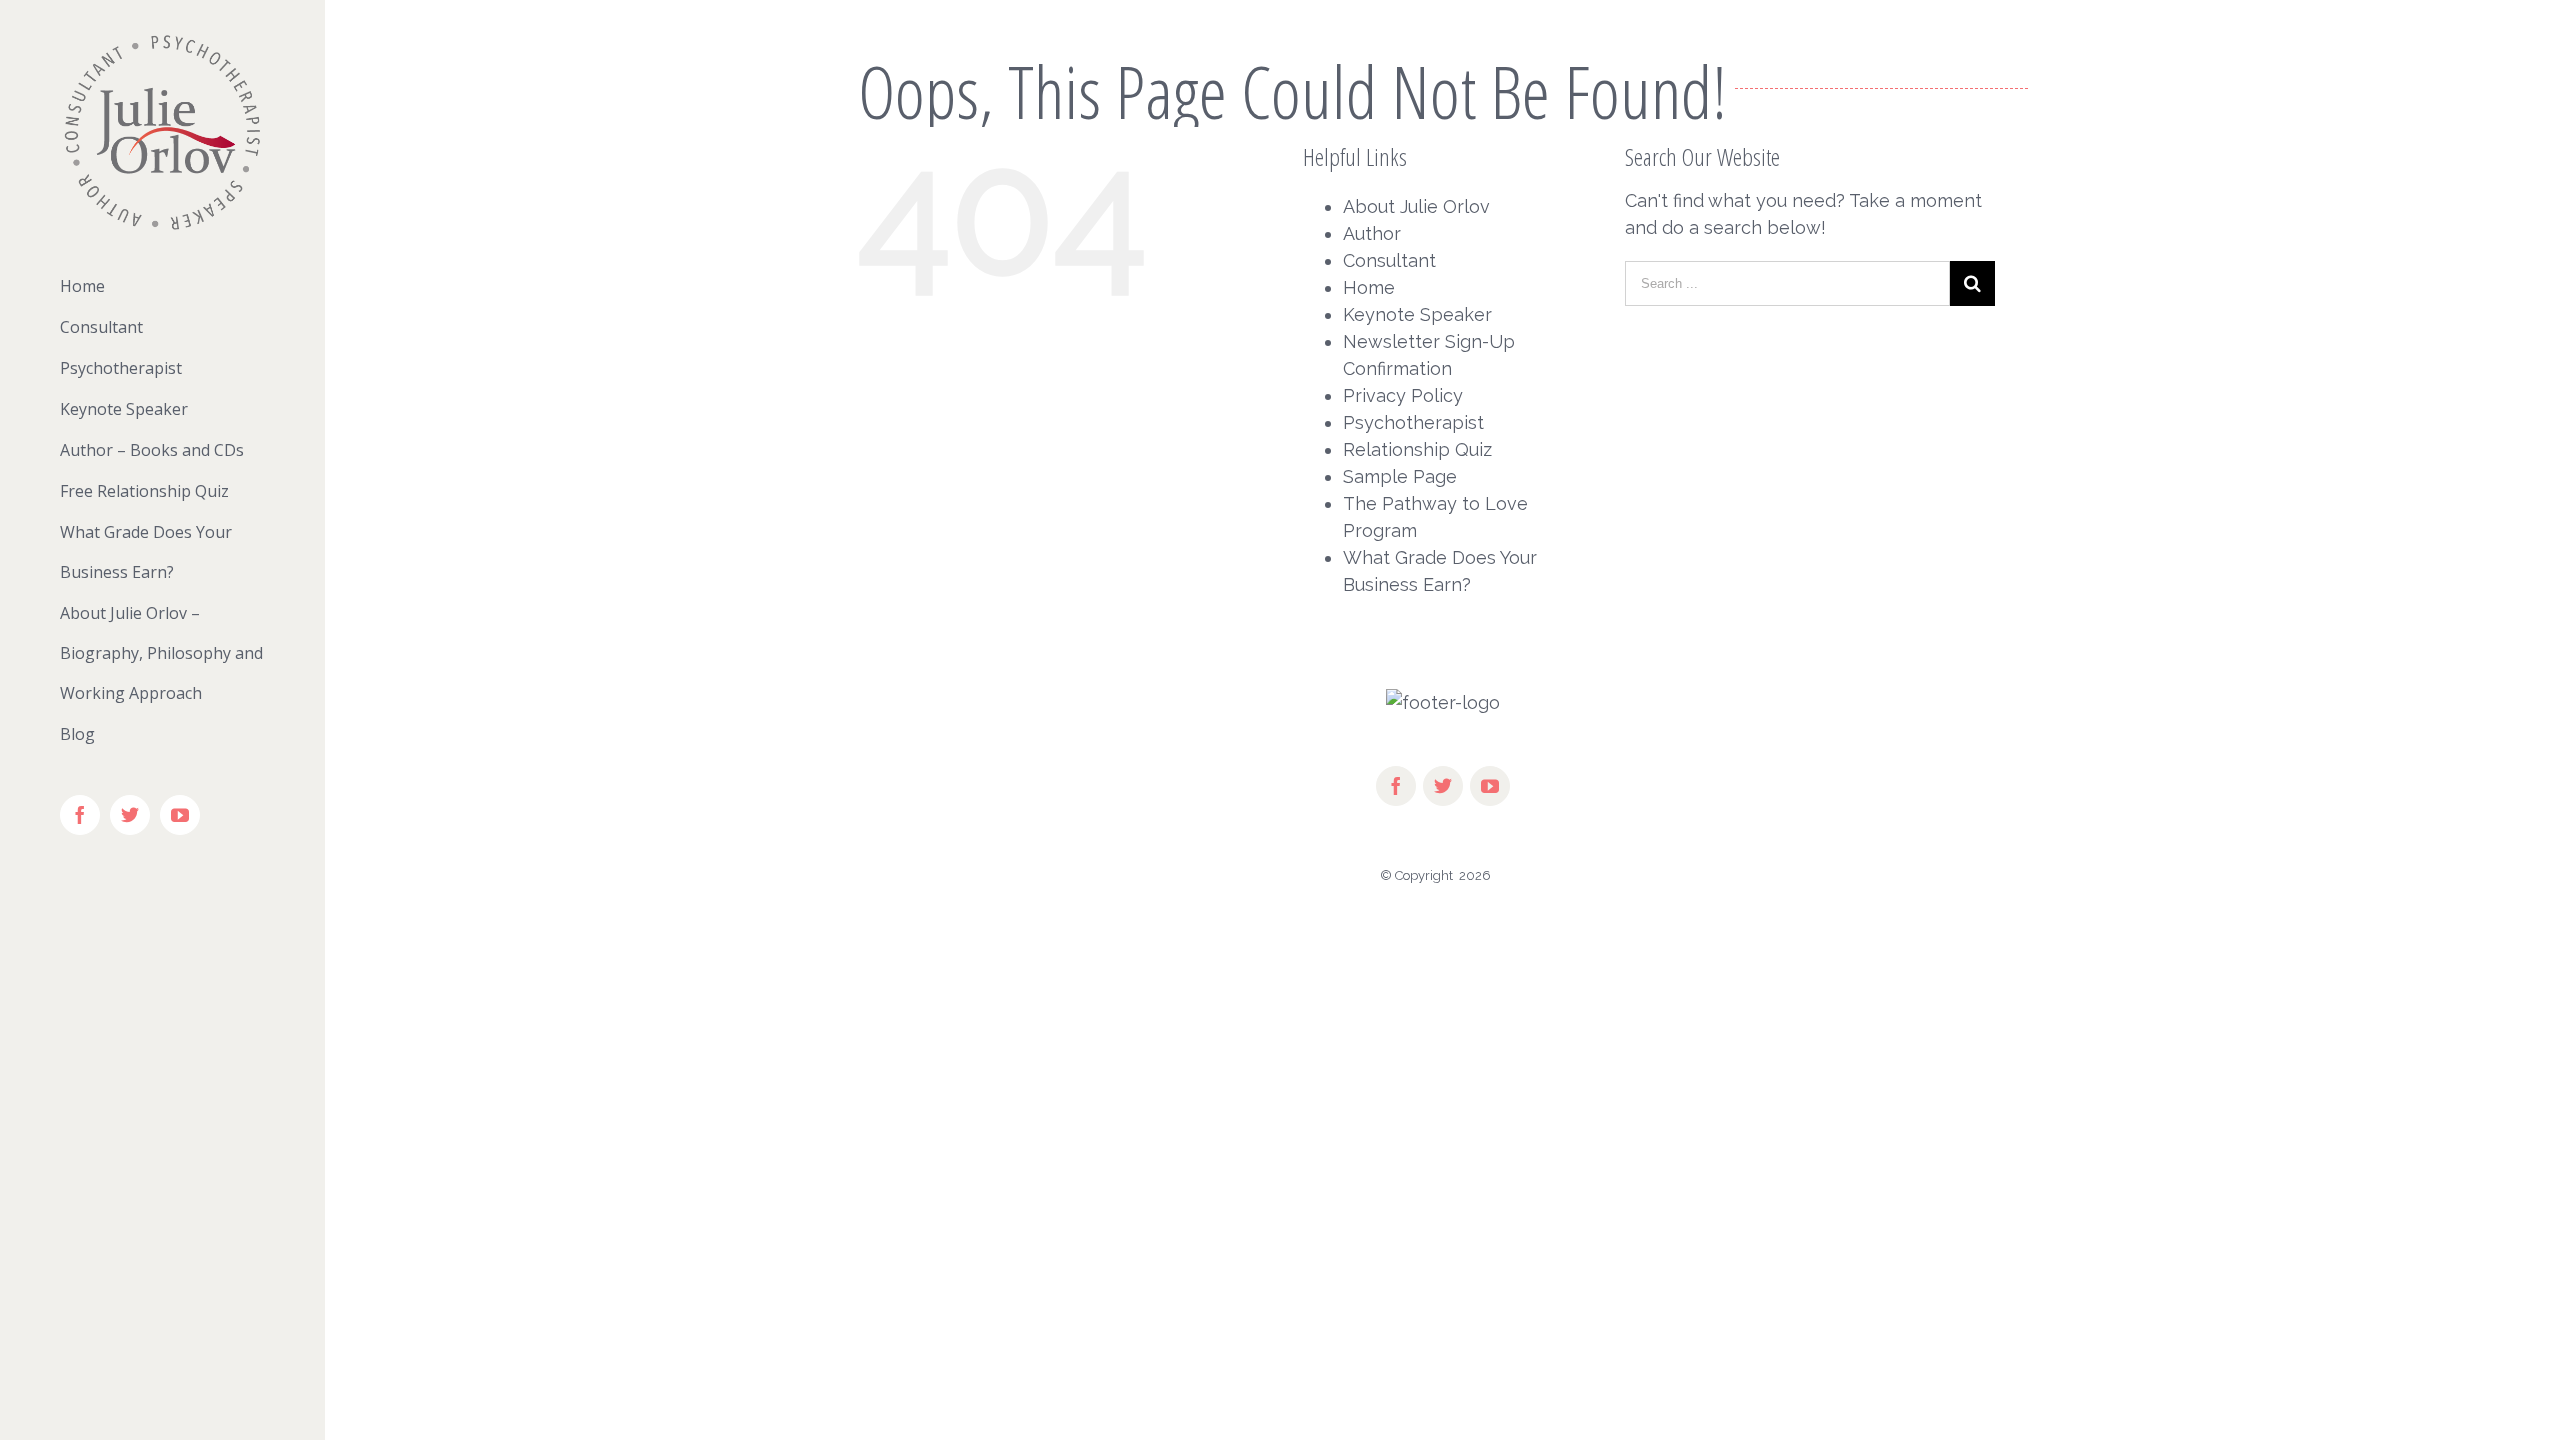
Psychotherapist (1413, 422)
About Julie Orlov (1416, 206)
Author (1372, 233)
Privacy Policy (1403, 395)
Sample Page (1400, 476)
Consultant (1389, 260)
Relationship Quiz (1417, 449)
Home (1369, 287)
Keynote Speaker (1417, 314)
